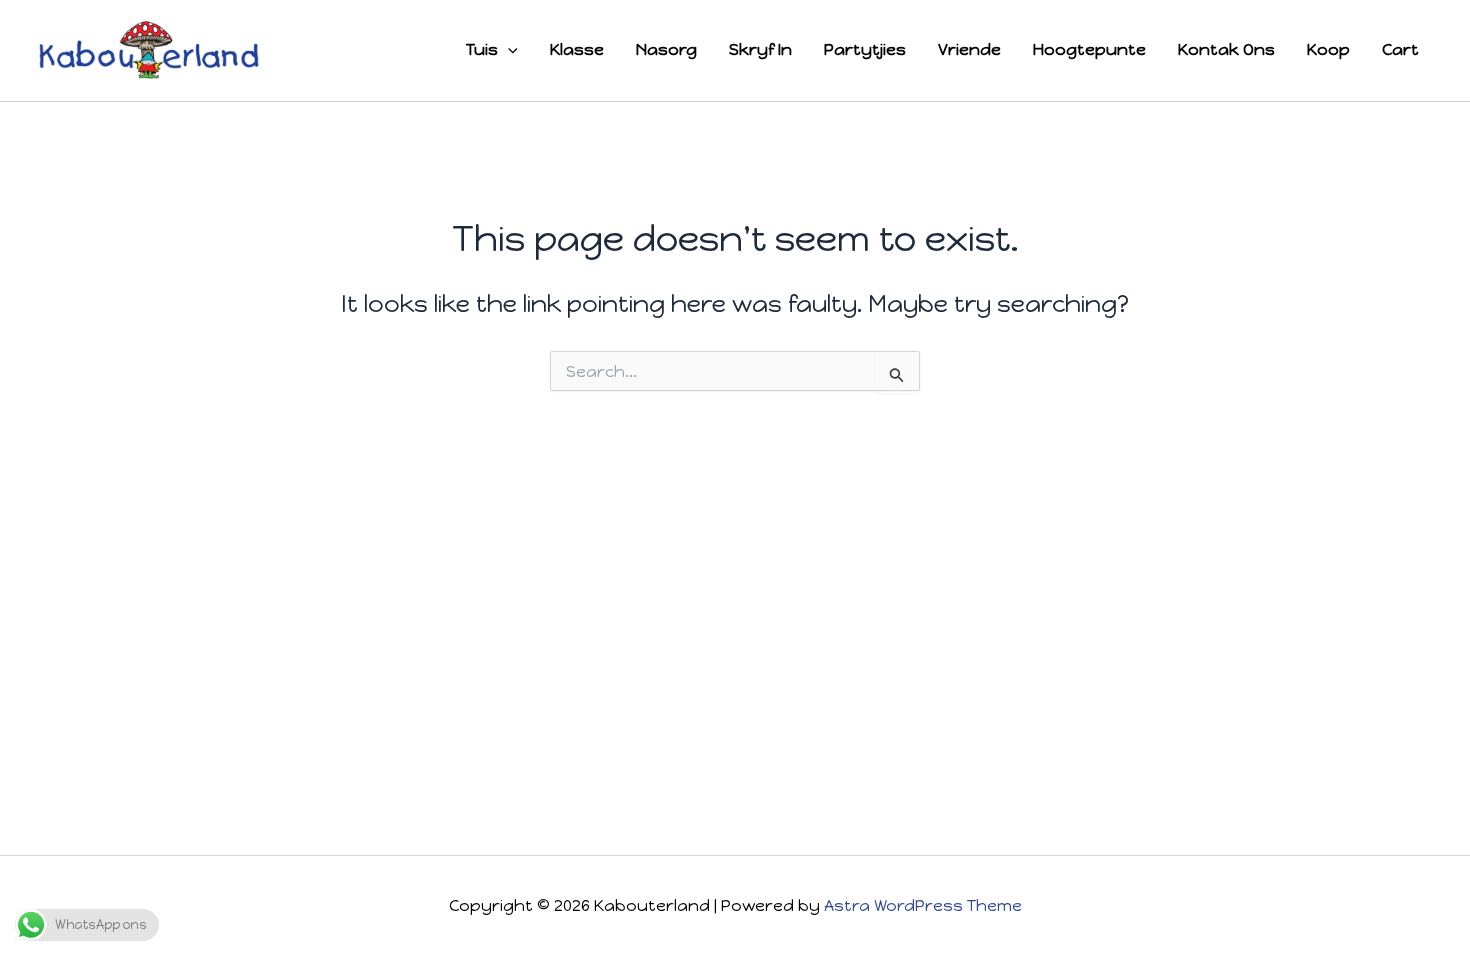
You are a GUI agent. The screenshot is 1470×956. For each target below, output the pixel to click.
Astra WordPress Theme (923, 905)
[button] (508, 50)
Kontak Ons (1226, 49)
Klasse (577, 49)
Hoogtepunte (1089, 49)
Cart (1400, 49)
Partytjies (865, 49)
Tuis (482, 49)
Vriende (969, 49)
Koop (1328, 49)
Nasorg (666, 49)
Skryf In (760, 49)
